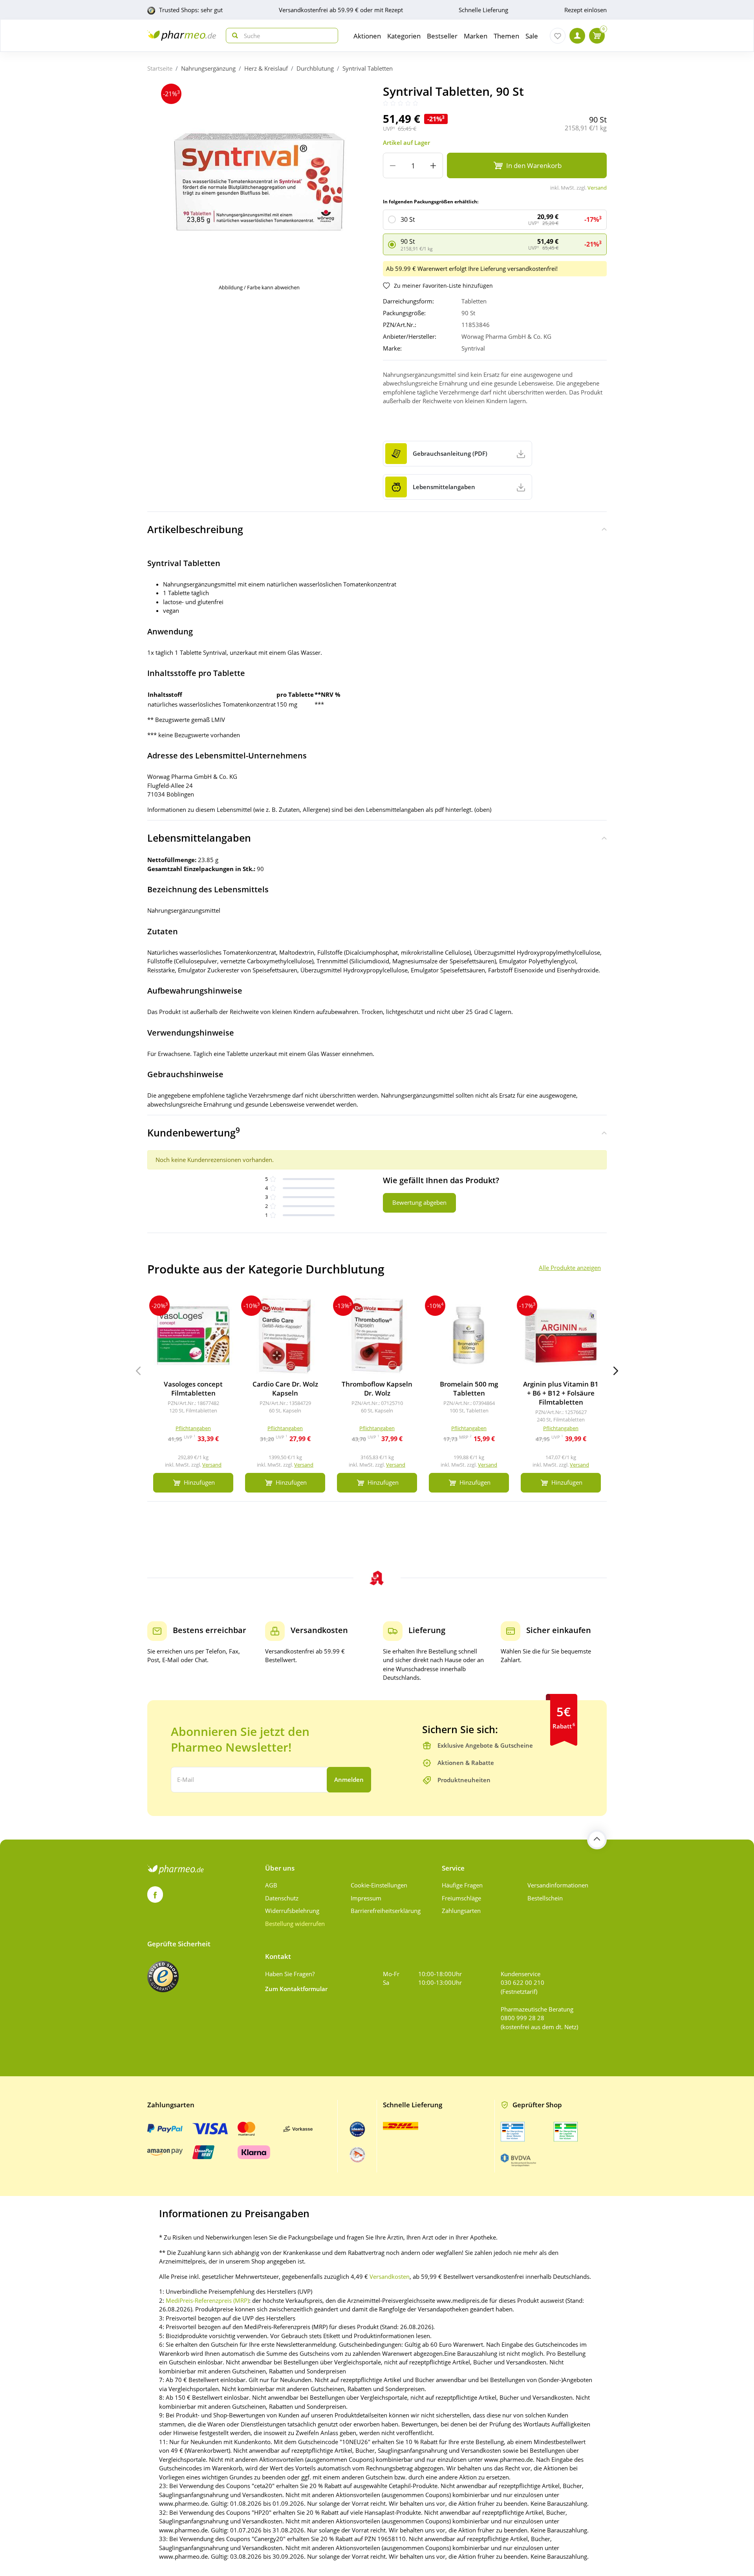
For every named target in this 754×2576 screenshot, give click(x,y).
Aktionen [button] (367, 36)
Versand (597, 188)
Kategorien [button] (404, 36)
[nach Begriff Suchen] (233, 36)
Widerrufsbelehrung (292, 1911)
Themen (506, 36)
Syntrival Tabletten (368, 68)
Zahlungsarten (461, 1911)
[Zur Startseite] (182, 36)
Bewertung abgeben (419, 1202)
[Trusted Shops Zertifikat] (163, 1977)
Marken (476, 36)
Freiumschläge (461, 1898)
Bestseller (442, 36)
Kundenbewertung (194, 1132)
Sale (532, 36)
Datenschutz (282, 1898)
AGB (271, 1885)
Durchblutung (315, 68)
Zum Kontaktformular (296, 1989)
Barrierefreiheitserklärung (386, 1911)
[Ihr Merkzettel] (558, 36)
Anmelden (349, 1779)
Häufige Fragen (462, 1885)
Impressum (366, 1898)
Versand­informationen (558, 1885)
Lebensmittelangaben (199, 838)
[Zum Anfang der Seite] (597, 1840)
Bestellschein (545, 1898)
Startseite (160, 68)
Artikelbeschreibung (195, 529)
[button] (616, 1371)
